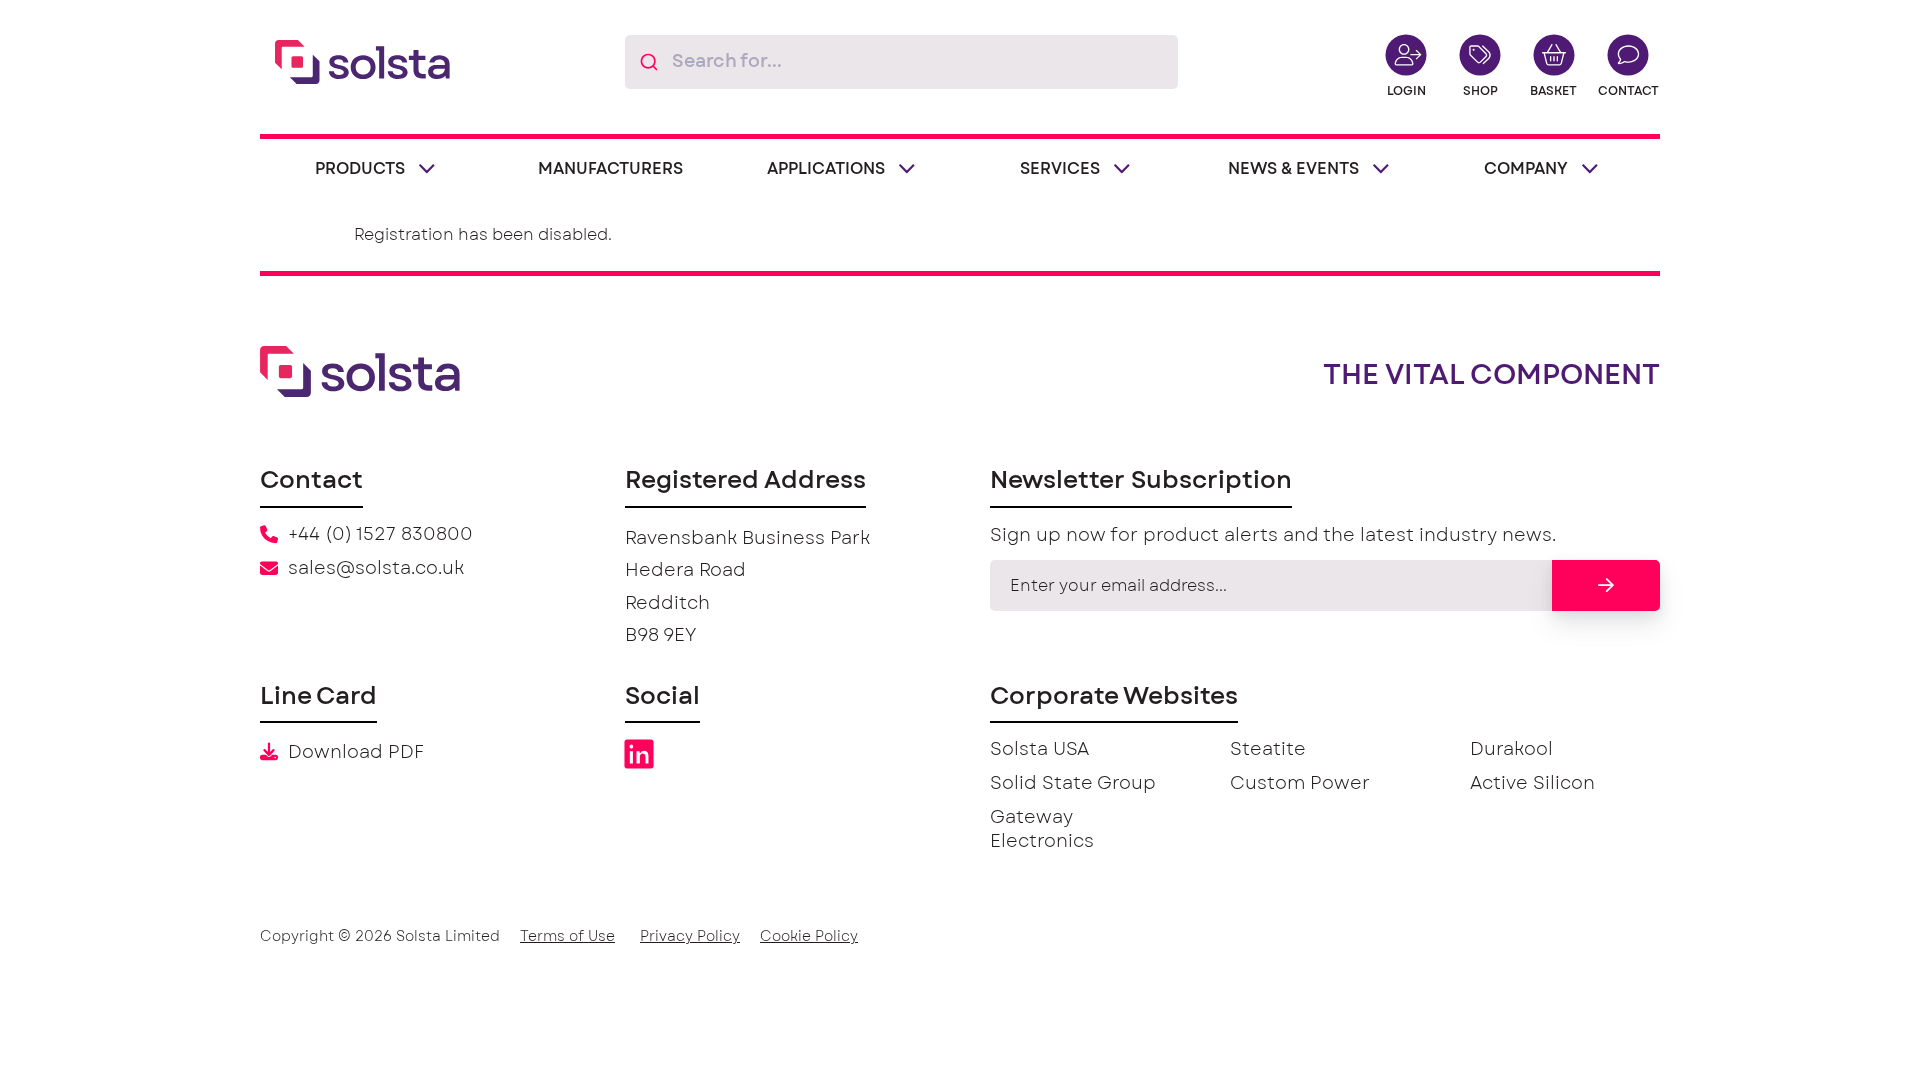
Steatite (1268, 750)
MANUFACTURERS (610, 169)
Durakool (1511, 750)
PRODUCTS (360, 169)
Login (1406, 91)
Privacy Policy (690, 937)
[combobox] (901, 62)
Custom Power (1300, 784)
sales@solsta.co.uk (376, 569)
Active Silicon (1532, 784)
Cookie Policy (809, 937)
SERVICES (1060, 169)
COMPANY (1526, 169)
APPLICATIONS (826, 169)
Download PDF (356, 753)
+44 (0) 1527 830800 (380, 535)
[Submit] (648, 62)
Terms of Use (567, 937)
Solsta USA (1039, 750)
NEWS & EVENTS (1293, 169)
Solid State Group (1073, 784)
